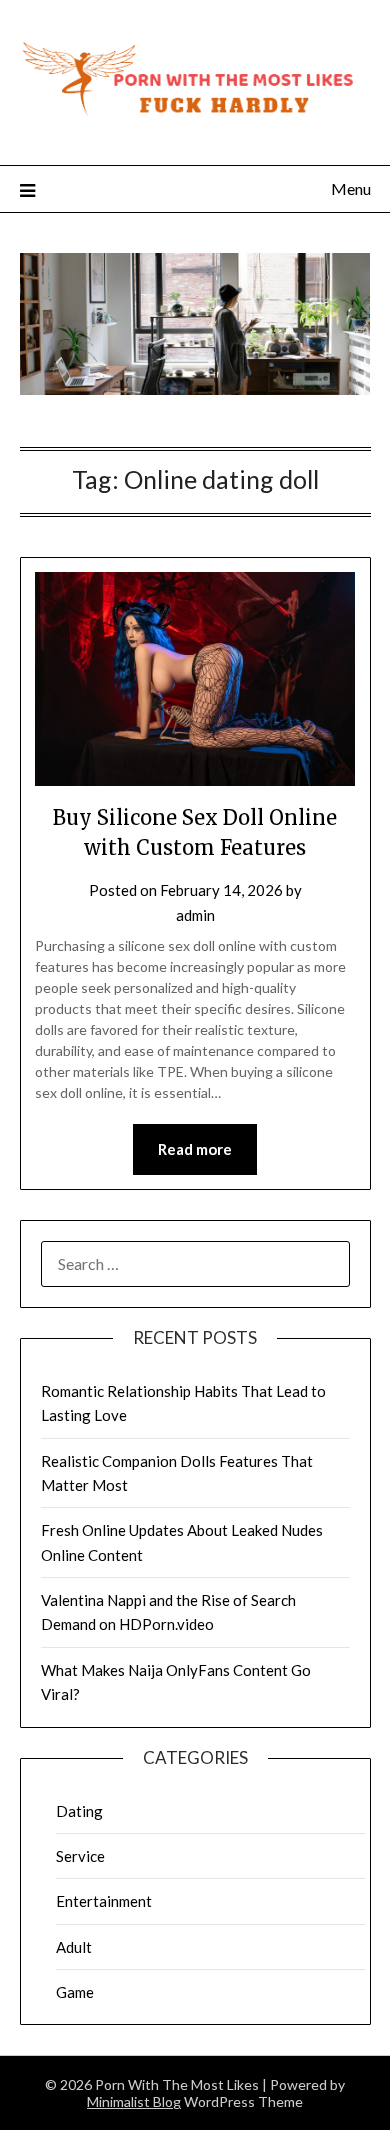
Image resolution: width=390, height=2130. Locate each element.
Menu (351, 188)
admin (195, 915)
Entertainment (104, 1901)
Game (75, 1992)
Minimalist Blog (134, 2101)
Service (80, 1856)
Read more (195, 1149)
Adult (74, 1947)
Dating (79, 1811)
